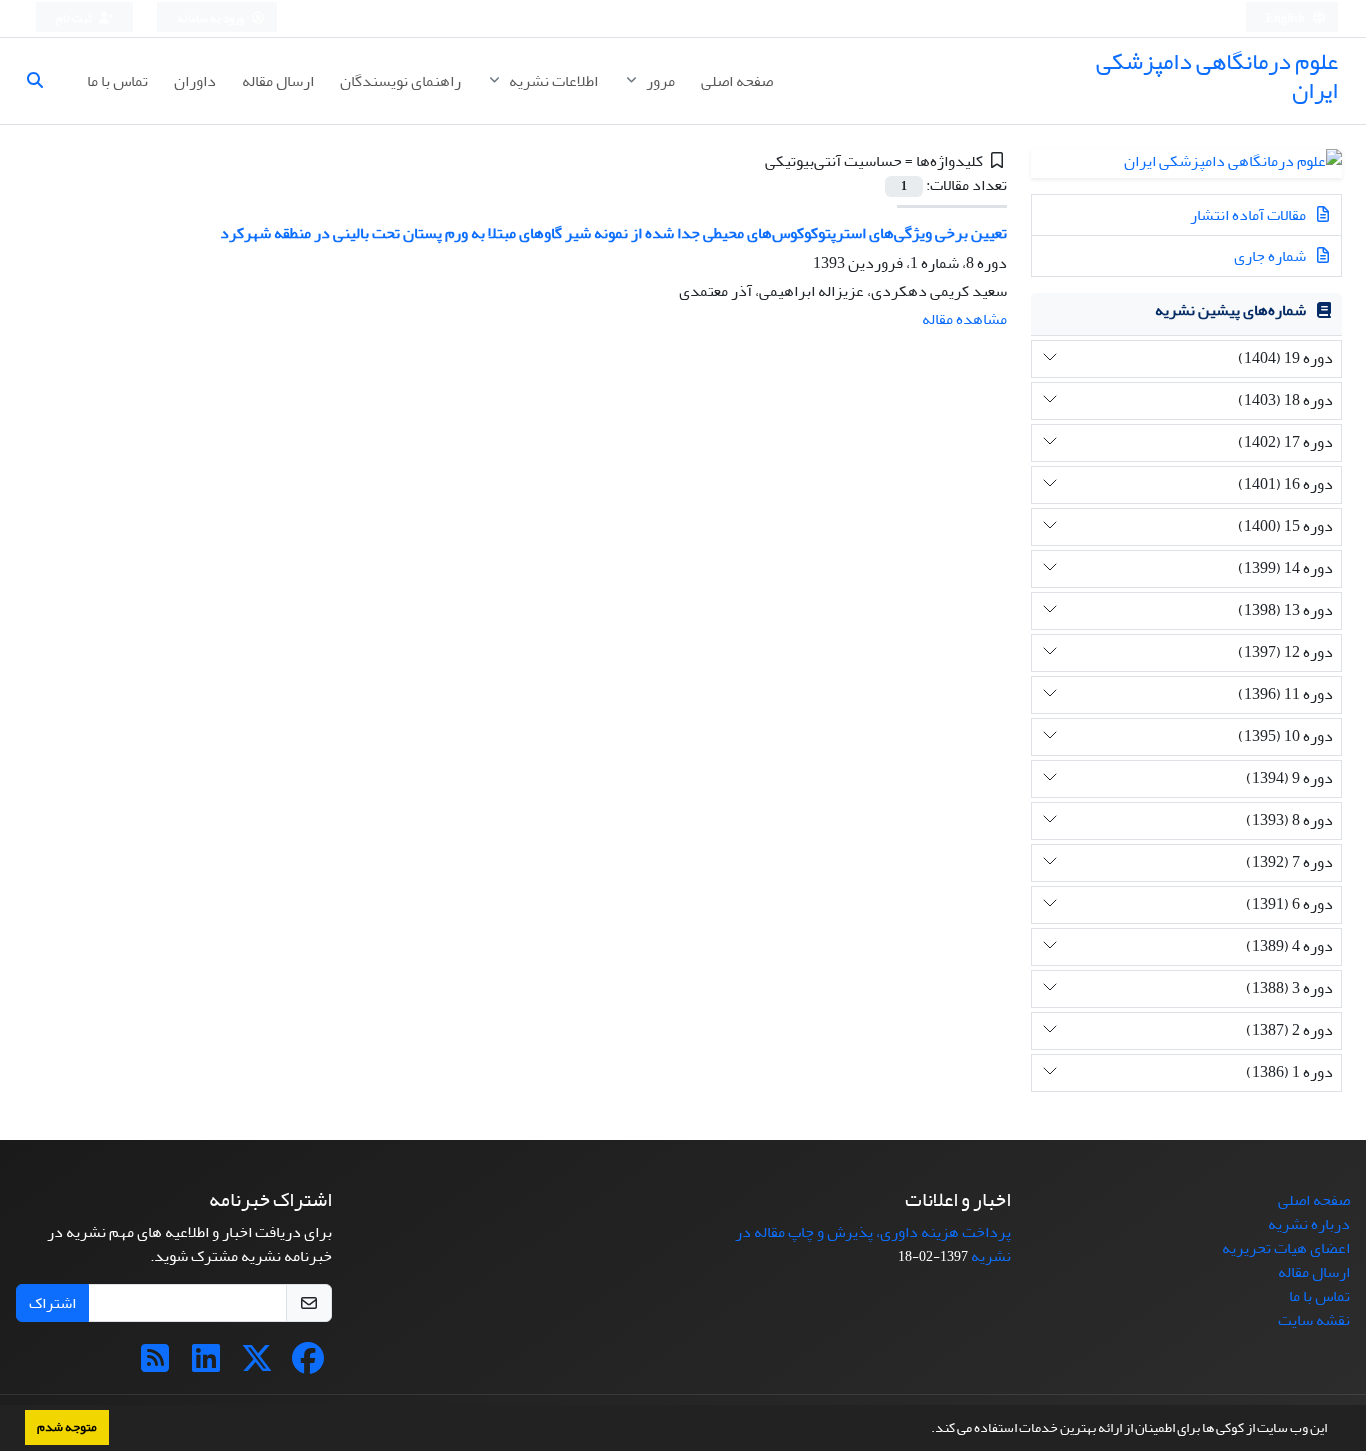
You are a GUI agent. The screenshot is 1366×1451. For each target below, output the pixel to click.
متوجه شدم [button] (67, 1427)
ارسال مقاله (278, 81)
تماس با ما (117, 81)
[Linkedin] (206, 1365)
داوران (195, 81)
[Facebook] (308, 1365)
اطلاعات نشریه (552, 81)
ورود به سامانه (211, 18)
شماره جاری (1271, 256)
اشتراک (52, 1303)
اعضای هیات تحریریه (1286, 1248)
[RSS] (155, 1365)
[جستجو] (43, 81)
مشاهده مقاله (964, 319)
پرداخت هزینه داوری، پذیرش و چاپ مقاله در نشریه (873, 1244)
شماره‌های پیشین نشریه (1230, 310)
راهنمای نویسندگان (400, 81)
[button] (926, 1430)
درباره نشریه (1309, 1224)
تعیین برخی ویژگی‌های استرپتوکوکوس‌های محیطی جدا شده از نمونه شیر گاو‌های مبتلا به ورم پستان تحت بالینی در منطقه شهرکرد (613, 233)
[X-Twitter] (257, 1365)
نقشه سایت (1314, 1320)
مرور (659, 81)
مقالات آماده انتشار (1249, 215)
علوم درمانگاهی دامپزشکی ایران (1217, 76)
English (1286, 18)
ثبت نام (75, 18)
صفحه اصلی (737, 81)
